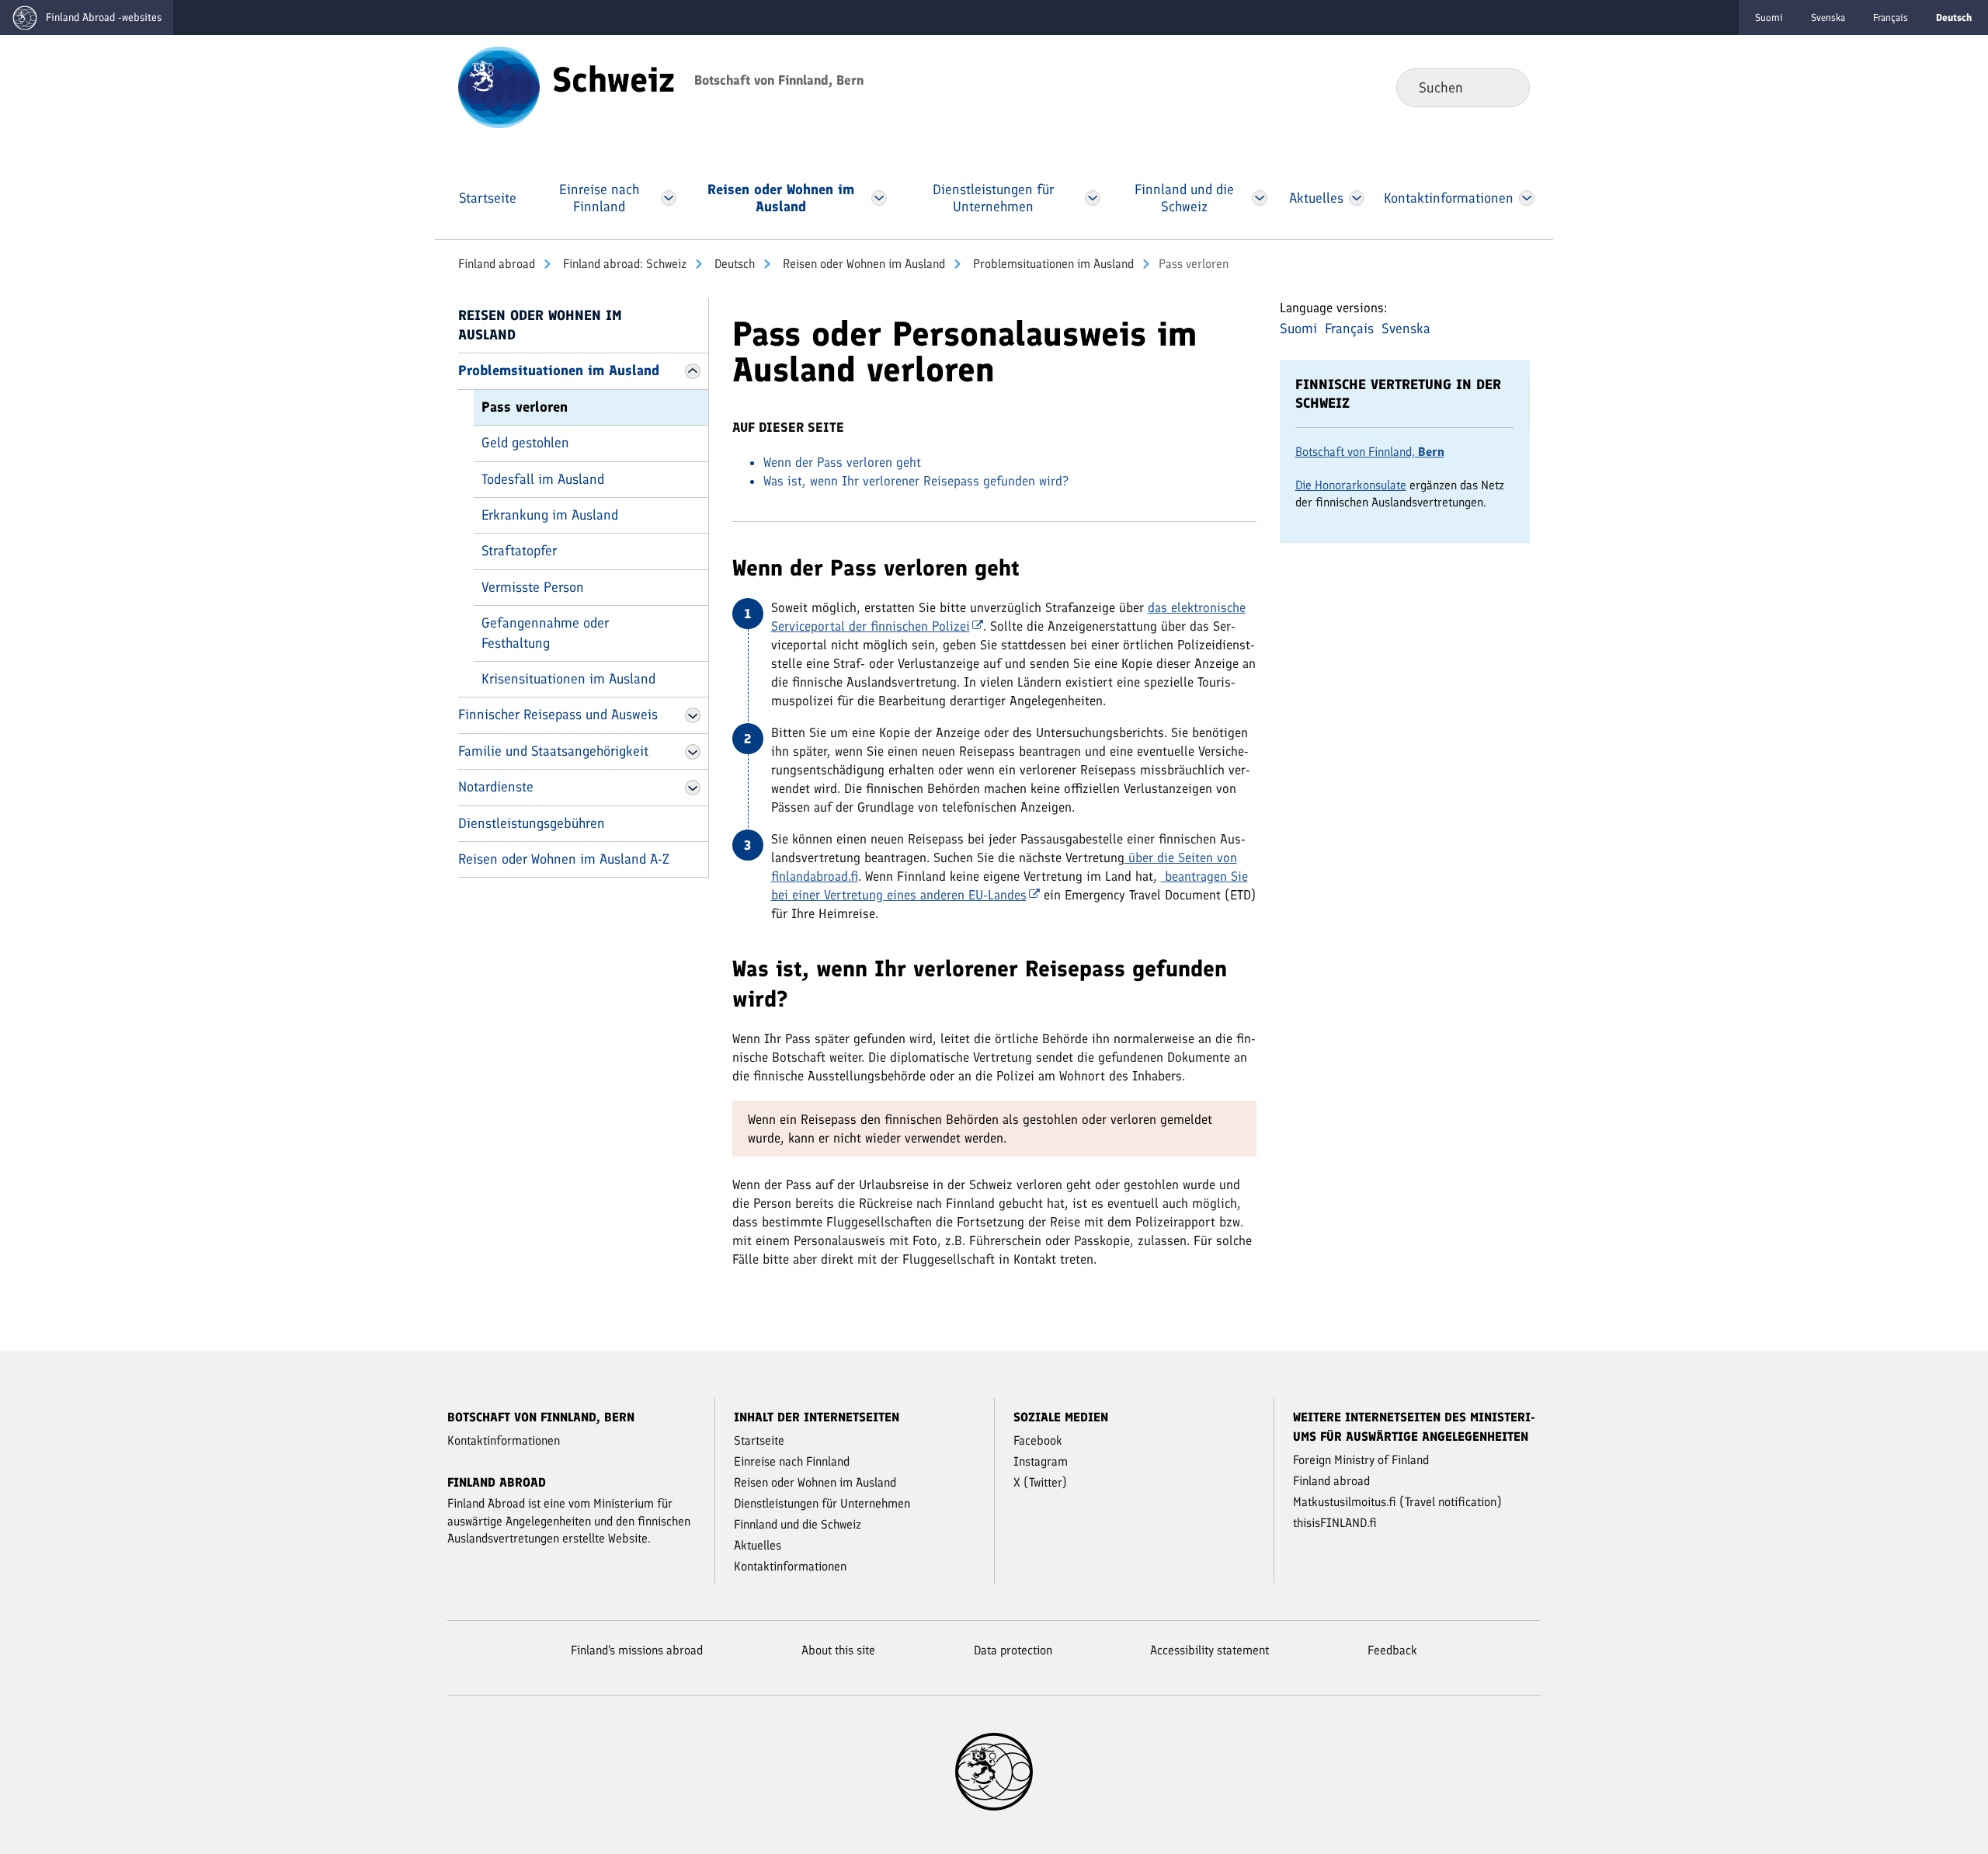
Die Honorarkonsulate (1351, 485)
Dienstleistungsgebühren (532, 823)
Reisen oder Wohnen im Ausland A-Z (564, 859)
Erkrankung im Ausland (550, 515)
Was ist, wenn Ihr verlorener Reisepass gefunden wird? (916, 481)
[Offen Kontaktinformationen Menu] (1527, 198)
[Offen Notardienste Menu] (693, 788)
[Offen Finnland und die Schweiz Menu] (1259, 198)
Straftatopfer (519, 551)
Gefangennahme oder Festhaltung (545, 633)
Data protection (1013, 1650)
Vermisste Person (533, 587)
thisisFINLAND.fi (1335, 1523)
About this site (838, 1650)
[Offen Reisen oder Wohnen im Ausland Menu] (879, 198)
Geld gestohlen (525, 443)
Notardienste (496, 787)
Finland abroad (497, 264)
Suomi (1769, 17)
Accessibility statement (1209, 1650)
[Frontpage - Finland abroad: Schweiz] (499, 86)
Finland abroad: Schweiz (623, 264)
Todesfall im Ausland (543, 479)
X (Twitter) (1040, 1482)
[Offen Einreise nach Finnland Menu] (668, 198)
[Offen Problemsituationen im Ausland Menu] (693, 371)
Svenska (1828, 17)
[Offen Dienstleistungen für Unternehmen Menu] (1093, 198)
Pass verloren (525, 407)
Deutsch (733, 264)
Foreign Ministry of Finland (1361, 1460)
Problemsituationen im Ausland (1052, 264)
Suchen (1505, 87)
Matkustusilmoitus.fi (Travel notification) (1397, 1502)
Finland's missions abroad (637, 1650)
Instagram (1041, 1461)
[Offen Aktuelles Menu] (1357, 198)
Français (1891, 17)
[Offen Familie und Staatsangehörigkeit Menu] (693, 752)
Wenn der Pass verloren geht (842, 462)
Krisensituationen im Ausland (568, 679)
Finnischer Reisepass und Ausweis (558, 715)
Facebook (1038, 1440)
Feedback (1392, 1650)
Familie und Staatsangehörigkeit (553, 751)
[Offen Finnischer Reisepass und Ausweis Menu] (693, 715)
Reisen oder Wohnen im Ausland (862, 264)
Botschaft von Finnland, (1370, 452)
